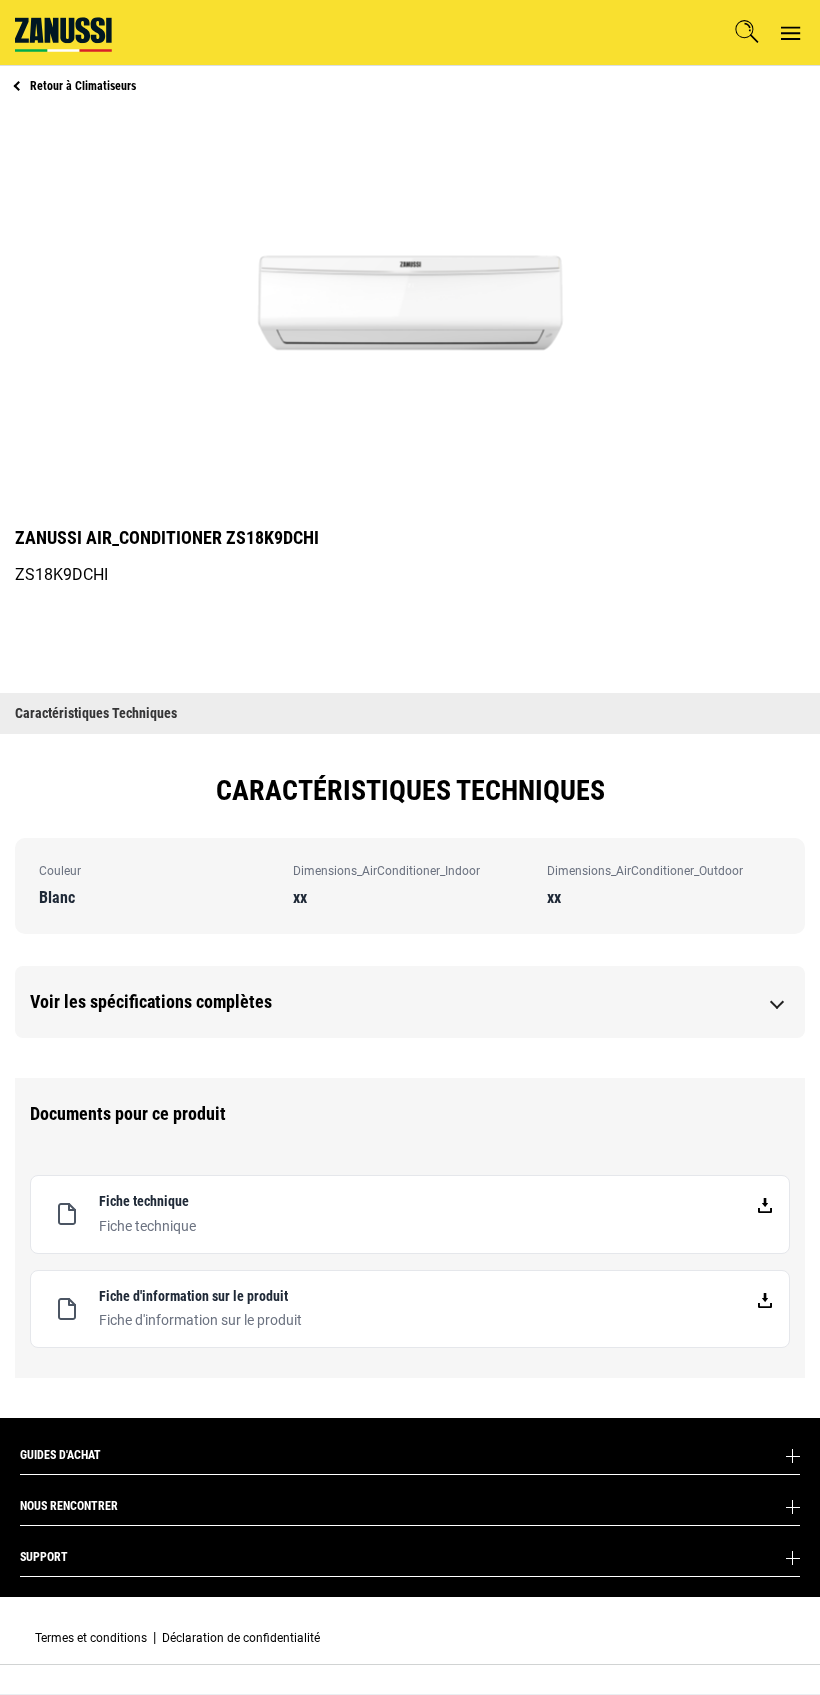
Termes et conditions (91, 1638)
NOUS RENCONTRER (69, 1506)
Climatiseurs (83, 86)
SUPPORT (44, 1557)
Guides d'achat (60, 1455)
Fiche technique (147, 1226)
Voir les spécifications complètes (151, 1002)
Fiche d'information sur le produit (200, 1320)
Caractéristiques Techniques (96, 713)
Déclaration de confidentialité (241, 1638)
